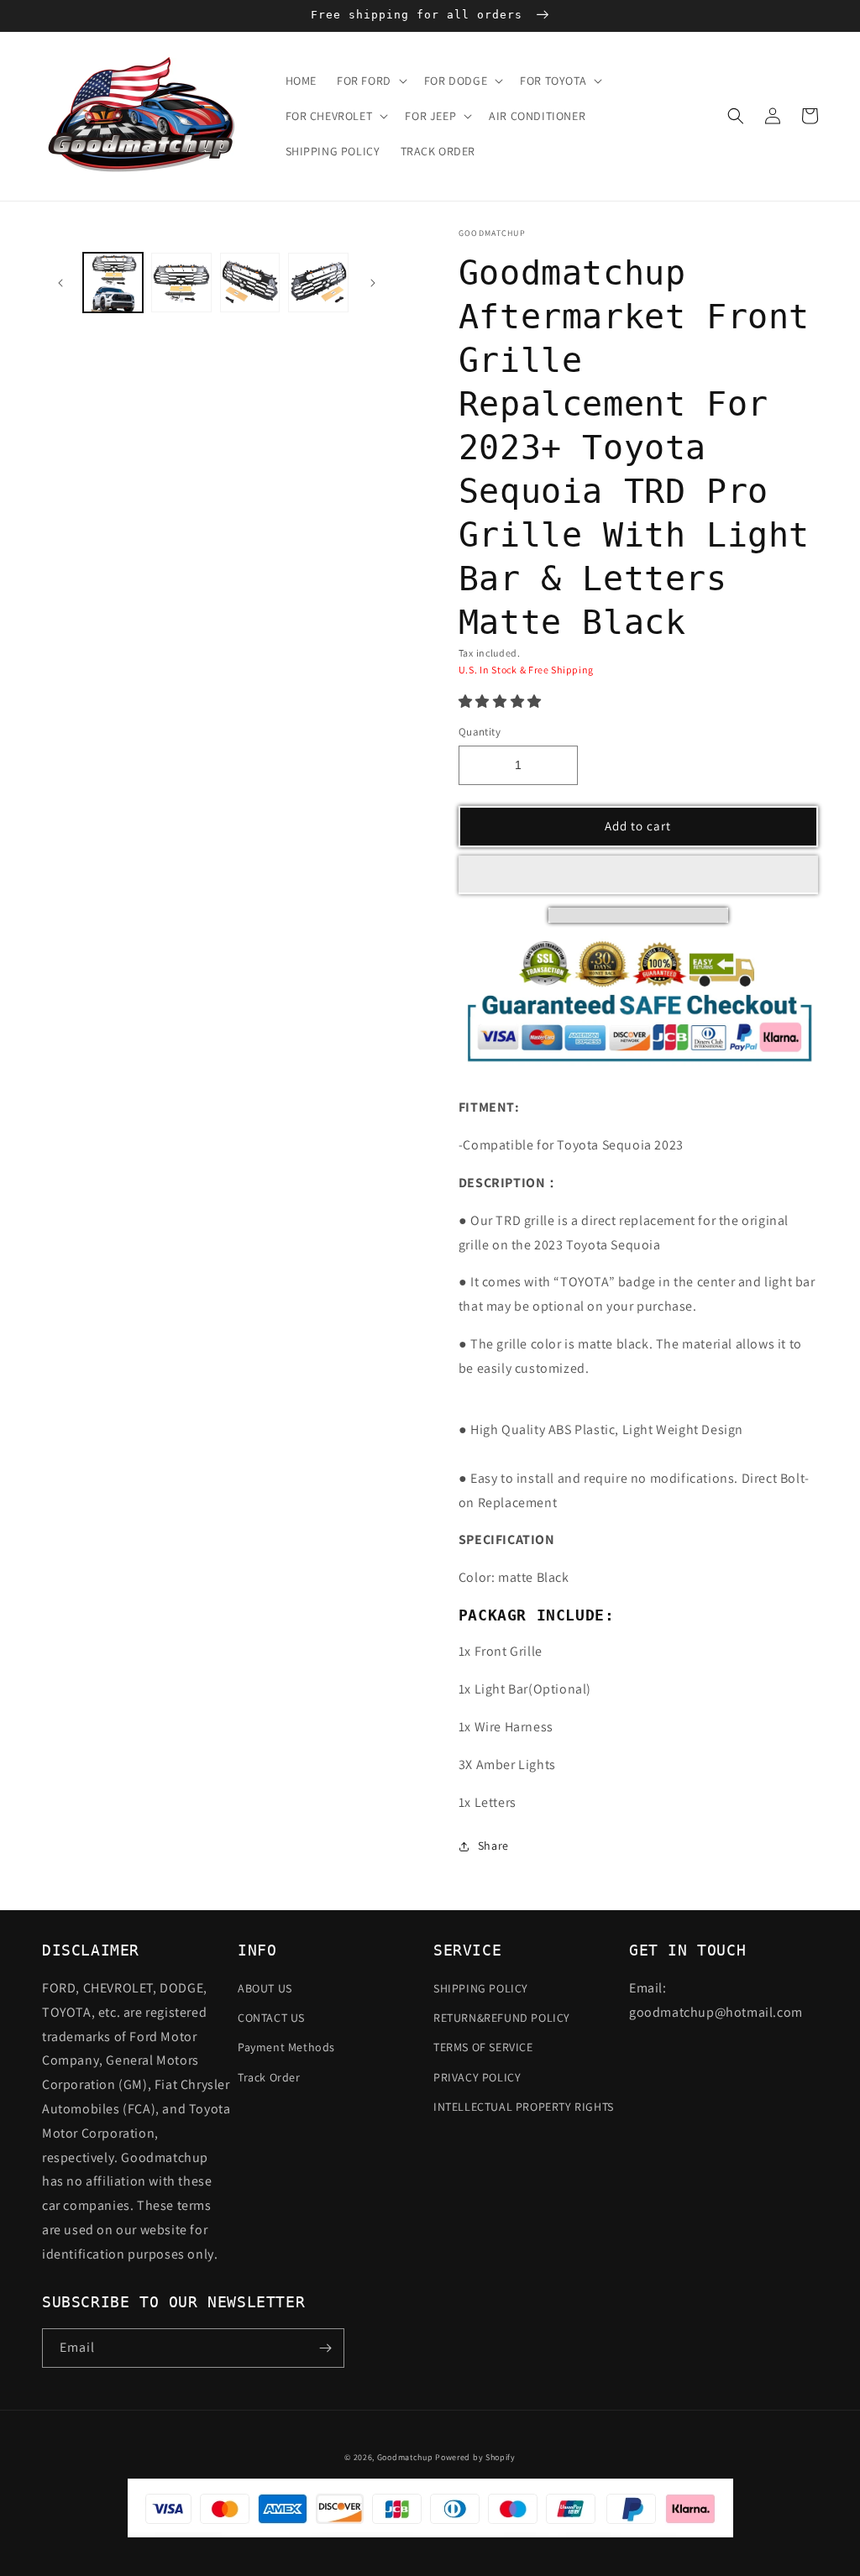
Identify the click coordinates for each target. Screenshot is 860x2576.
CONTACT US (271, 2018)
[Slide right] (373, 283)
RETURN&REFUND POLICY (502, 2018)
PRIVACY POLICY (477, 2077)
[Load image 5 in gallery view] (318, 283)
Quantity (480, 732)
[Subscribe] (325, 2348)
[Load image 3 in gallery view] (181, 283)
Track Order (269, 2077)
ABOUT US (265, 1988)
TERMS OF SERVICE (483, 2047)
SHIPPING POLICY (481, 1988)
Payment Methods (286, 2047)
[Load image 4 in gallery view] (250, 283)
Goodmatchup (405, 2457)
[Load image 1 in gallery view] (113, 283)
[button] (500, 702)
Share (493, 1846)
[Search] (736, 116)
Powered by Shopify (475, 2457)
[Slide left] (60, 283)
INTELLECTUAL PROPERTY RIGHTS (524, 2107)
